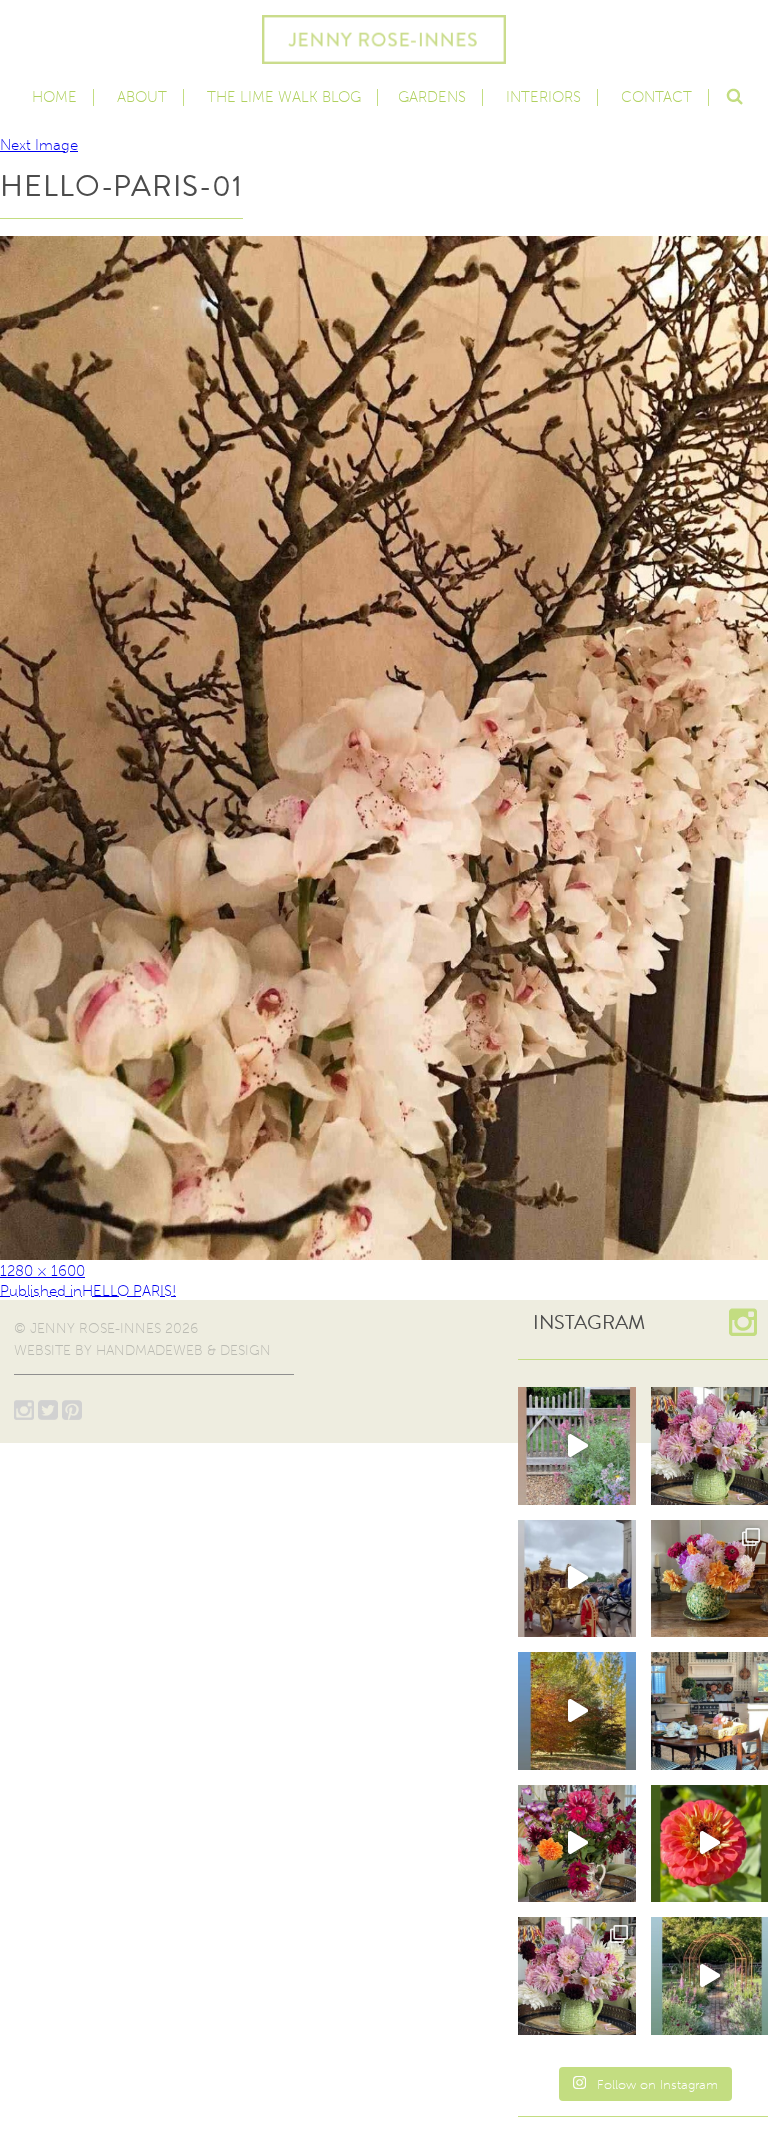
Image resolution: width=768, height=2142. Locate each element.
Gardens (432, 97)
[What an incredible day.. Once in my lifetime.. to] (577, 1579)
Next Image (39, 145)
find (734, 94)
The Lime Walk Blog (284, 97)
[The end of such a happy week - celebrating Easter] (577, 1844)
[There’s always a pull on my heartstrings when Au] (577, 1446)
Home (54, 97)
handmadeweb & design (183, 1350)
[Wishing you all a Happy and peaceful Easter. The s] (577, 1976)
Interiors (543, 97)
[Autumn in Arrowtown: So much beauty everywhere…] (577, 1711)
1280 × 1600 (42, 1271)
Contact (656, 97)
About (142, 97)
